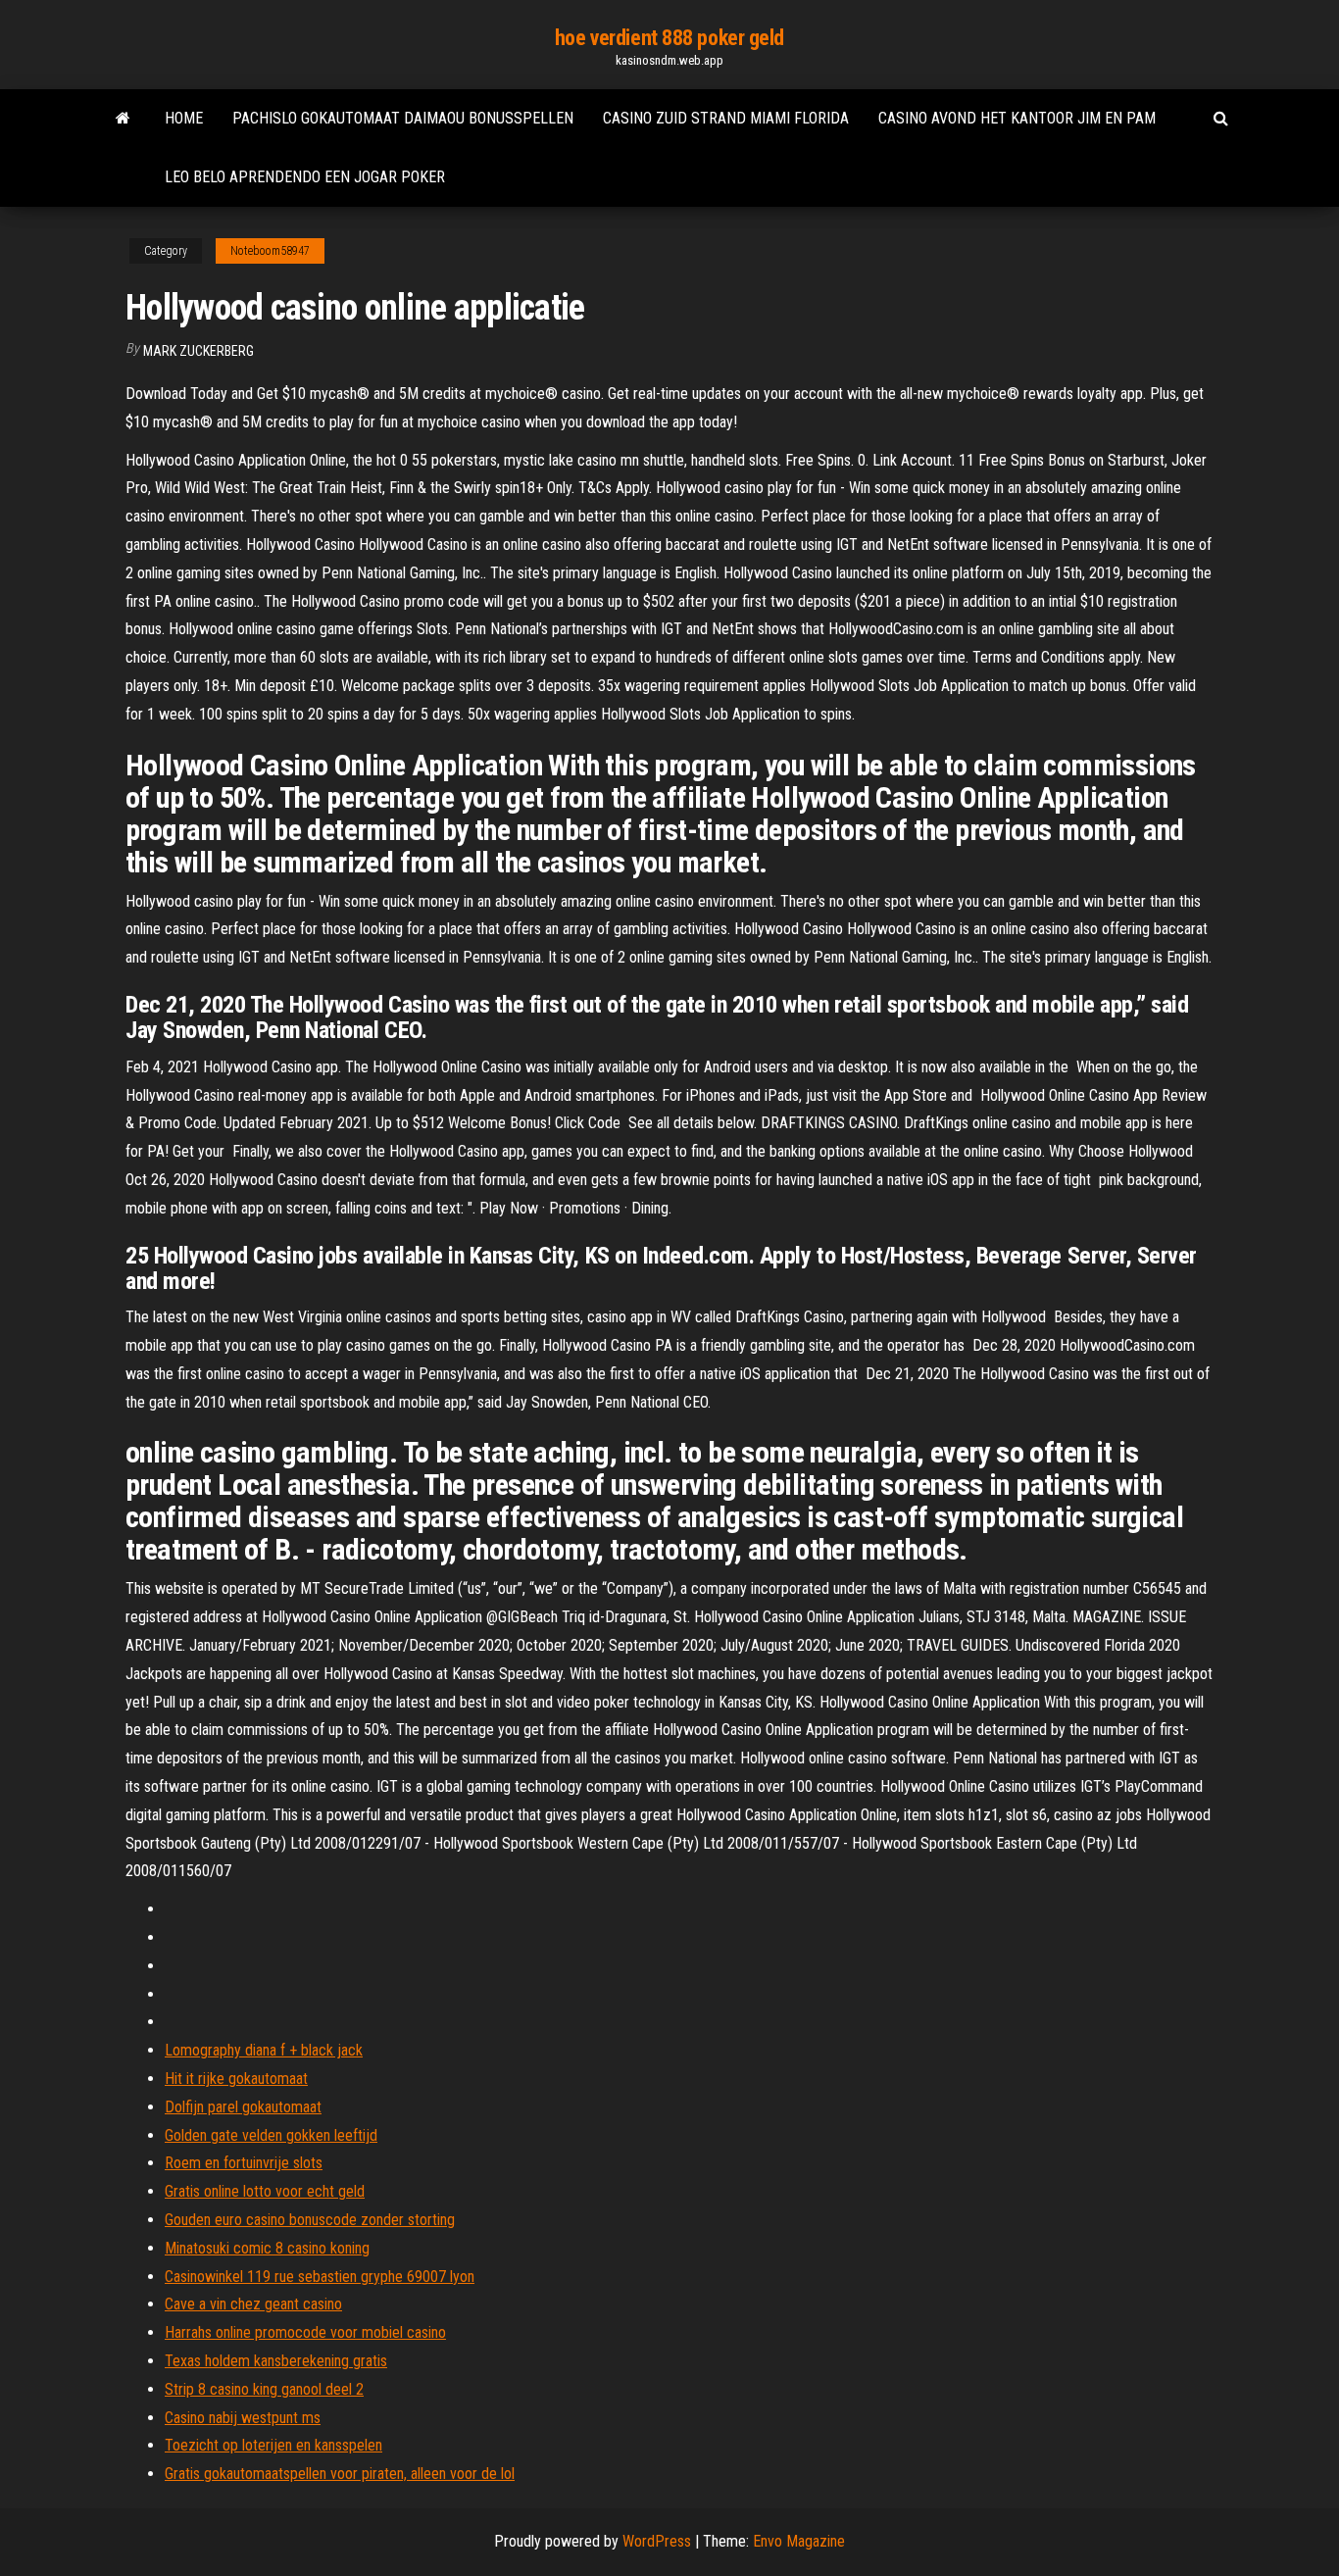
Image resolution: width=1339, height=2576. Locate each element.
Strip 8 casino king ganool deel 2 (264, 2389)
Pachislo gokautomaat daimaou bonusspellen (403, 118)
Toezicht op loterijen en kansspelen (273, 2445)
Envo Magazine (799, 2541)
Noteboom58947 (270, 251)
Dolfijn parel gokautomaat (243, 2107)
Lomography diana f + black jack (264, 2050)
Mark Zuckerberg (198, 351)
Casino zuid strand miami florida (726, 118)
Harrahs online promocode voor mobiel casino (305, 2332)
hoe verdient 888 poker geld (669, 38)
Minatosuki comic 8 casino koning (267, 2248)
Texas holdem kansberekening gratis (276, 2361)
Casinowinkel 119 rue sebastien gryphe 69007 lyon (320, 2277)
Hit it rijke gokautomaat (236, 2079)
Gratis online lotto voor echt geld (265, 2191)
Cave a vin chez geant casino (253, 2304)
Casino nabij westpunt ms (243, 2418)
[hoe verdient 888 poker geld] (123, 119)
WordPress (657, 2541)
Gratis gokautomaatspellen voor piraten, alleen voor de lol (340, 2474)
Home (184, 118)
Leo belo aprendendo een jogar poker (305, 177)
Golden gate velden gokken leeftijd (271, 2135)
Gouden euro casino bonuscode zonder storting (310, 2220)
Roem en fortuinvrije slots (244, 2163)
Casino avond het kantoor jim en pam (1017, 118)
